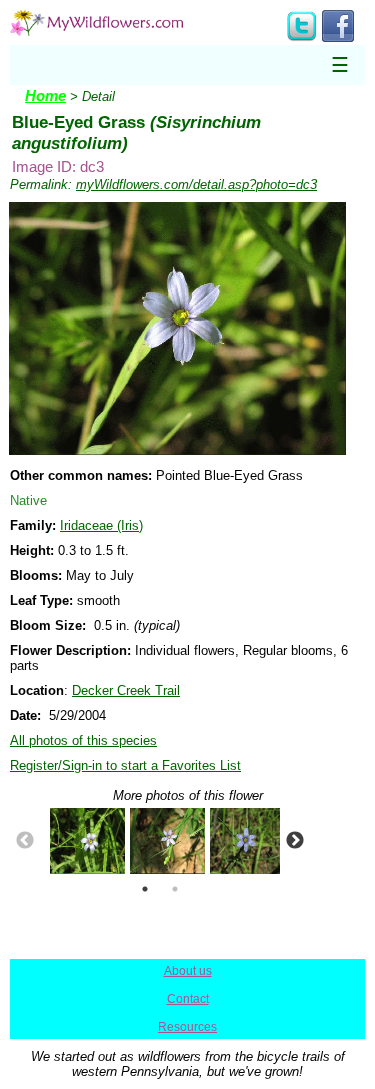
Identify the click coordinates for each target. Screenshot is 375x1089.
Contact (188, 999)
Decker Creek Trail (126, 690)
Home (45, 96)
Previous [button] (25, 841)
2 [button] (175, 889)
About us (188, 971)
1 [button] (145, 889)
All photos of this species (83, 740)
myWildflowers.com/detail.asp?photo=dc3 (196, 184)
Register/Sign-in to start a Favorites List (125, 765)
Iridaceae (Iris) (101, 525)
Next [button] (295, 841)
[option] (80, 841)
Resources (187, 1027)
